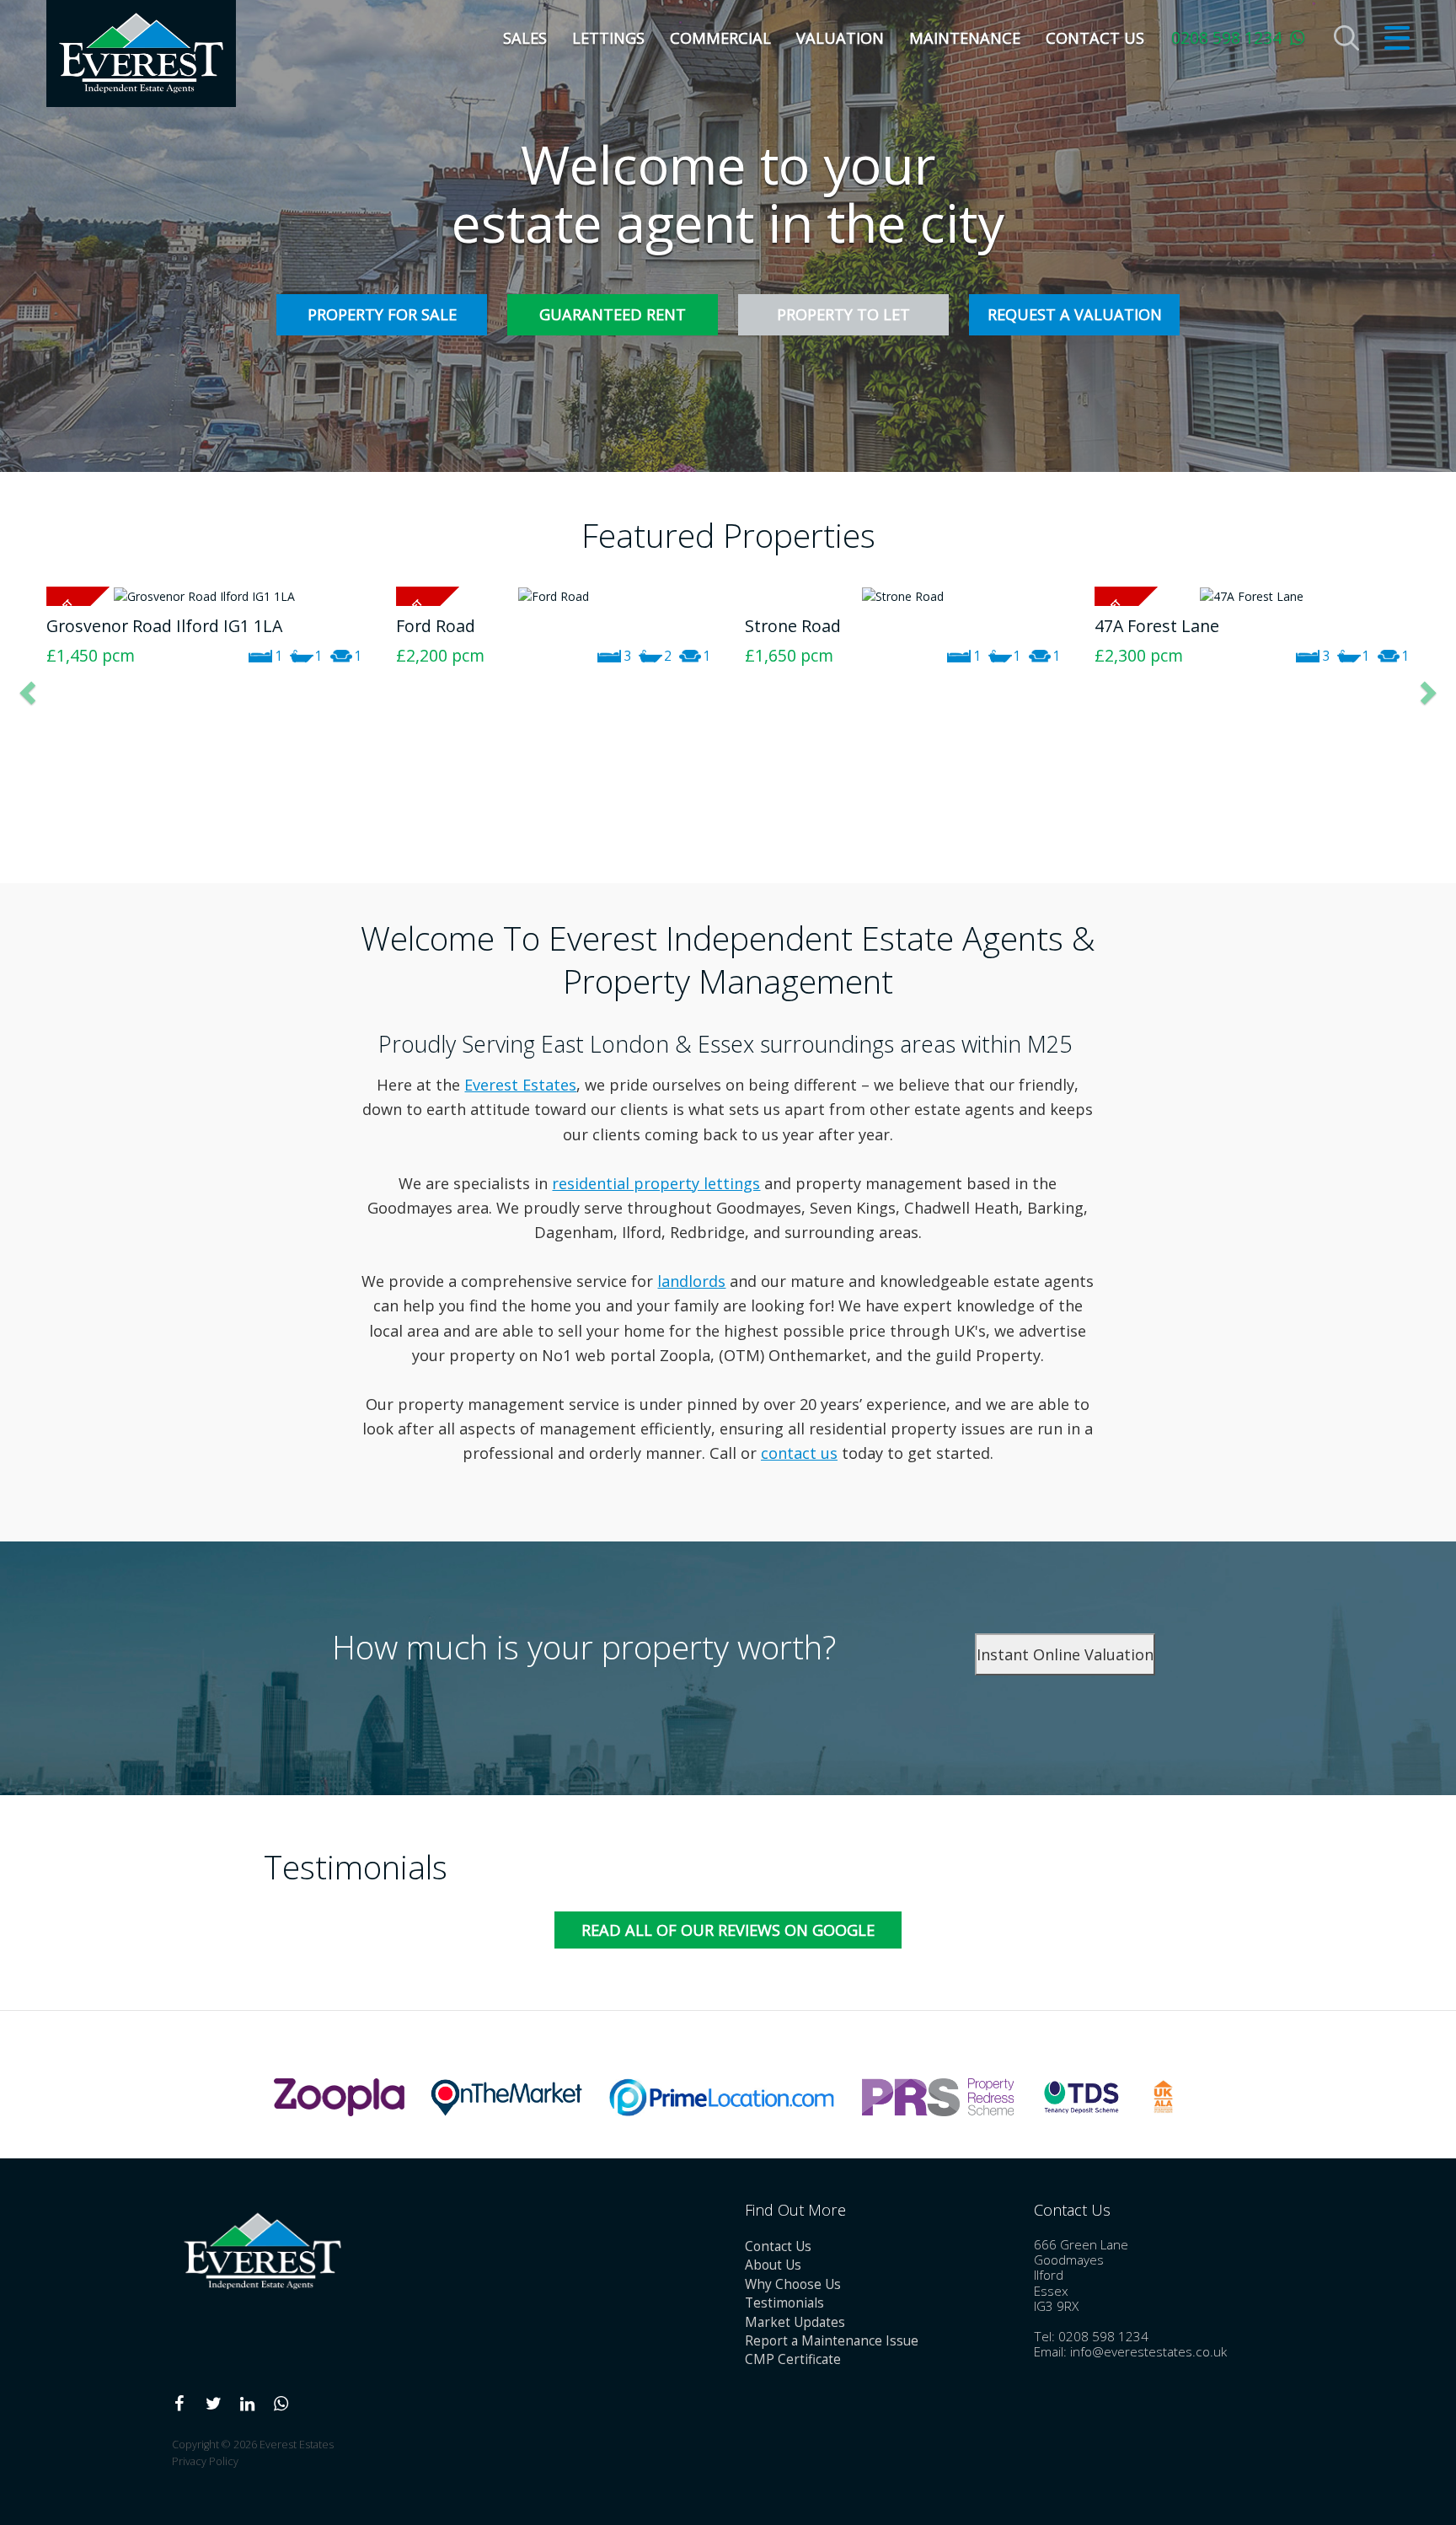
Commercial (720, 38)
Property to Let (843, 314)
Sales (525, 38)
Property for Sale (382, 314)
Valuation (840, 38)
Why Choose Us (793, 2284)
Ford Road (86, 626)
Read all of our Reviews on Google (728, 1930)
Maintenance (965, 38)
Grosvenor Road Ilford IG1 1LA (1212, 626)
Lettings (608, 38)
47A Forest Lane (807, 626)
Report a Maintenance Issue (832, 2341)
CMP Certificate (793, 2359)
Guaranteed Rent (613, 314)
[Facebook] (179, 2404)
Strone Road (444, 626)
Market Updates (795, 2322)
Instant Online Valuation (1065, 1654)
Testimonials (784, 2303)
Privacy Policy (205, 2461)
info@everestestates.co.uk (1148, 2352)
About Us (773, 2265)
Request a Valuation (1075, 314)
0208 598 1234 (1226, 38)
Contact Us (1095, 38)
